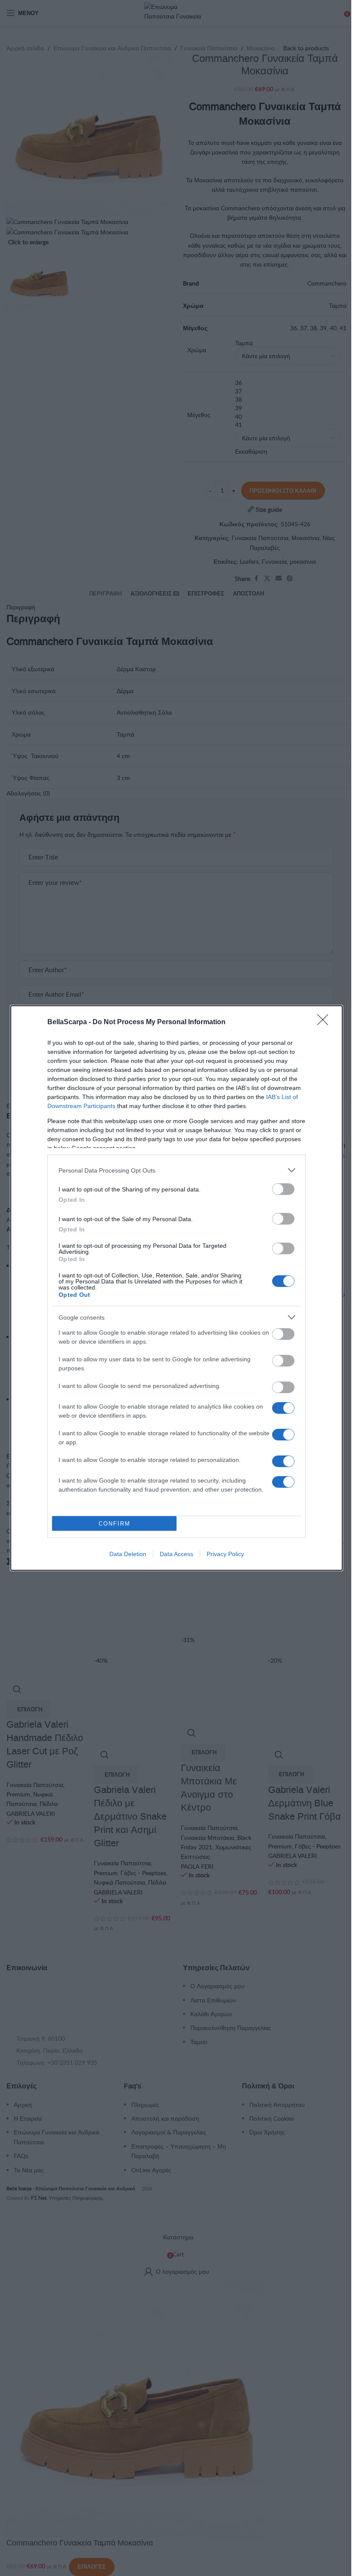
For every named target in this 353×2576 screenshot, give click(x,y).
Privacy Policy (225, 1554)
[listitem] (176, 1170)
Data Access (176, 1554)
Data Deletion (128, 1554)
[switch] (283, 1189)
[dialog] (176, 1288)
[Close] (325, 1022)
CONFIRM (115, 1524)
